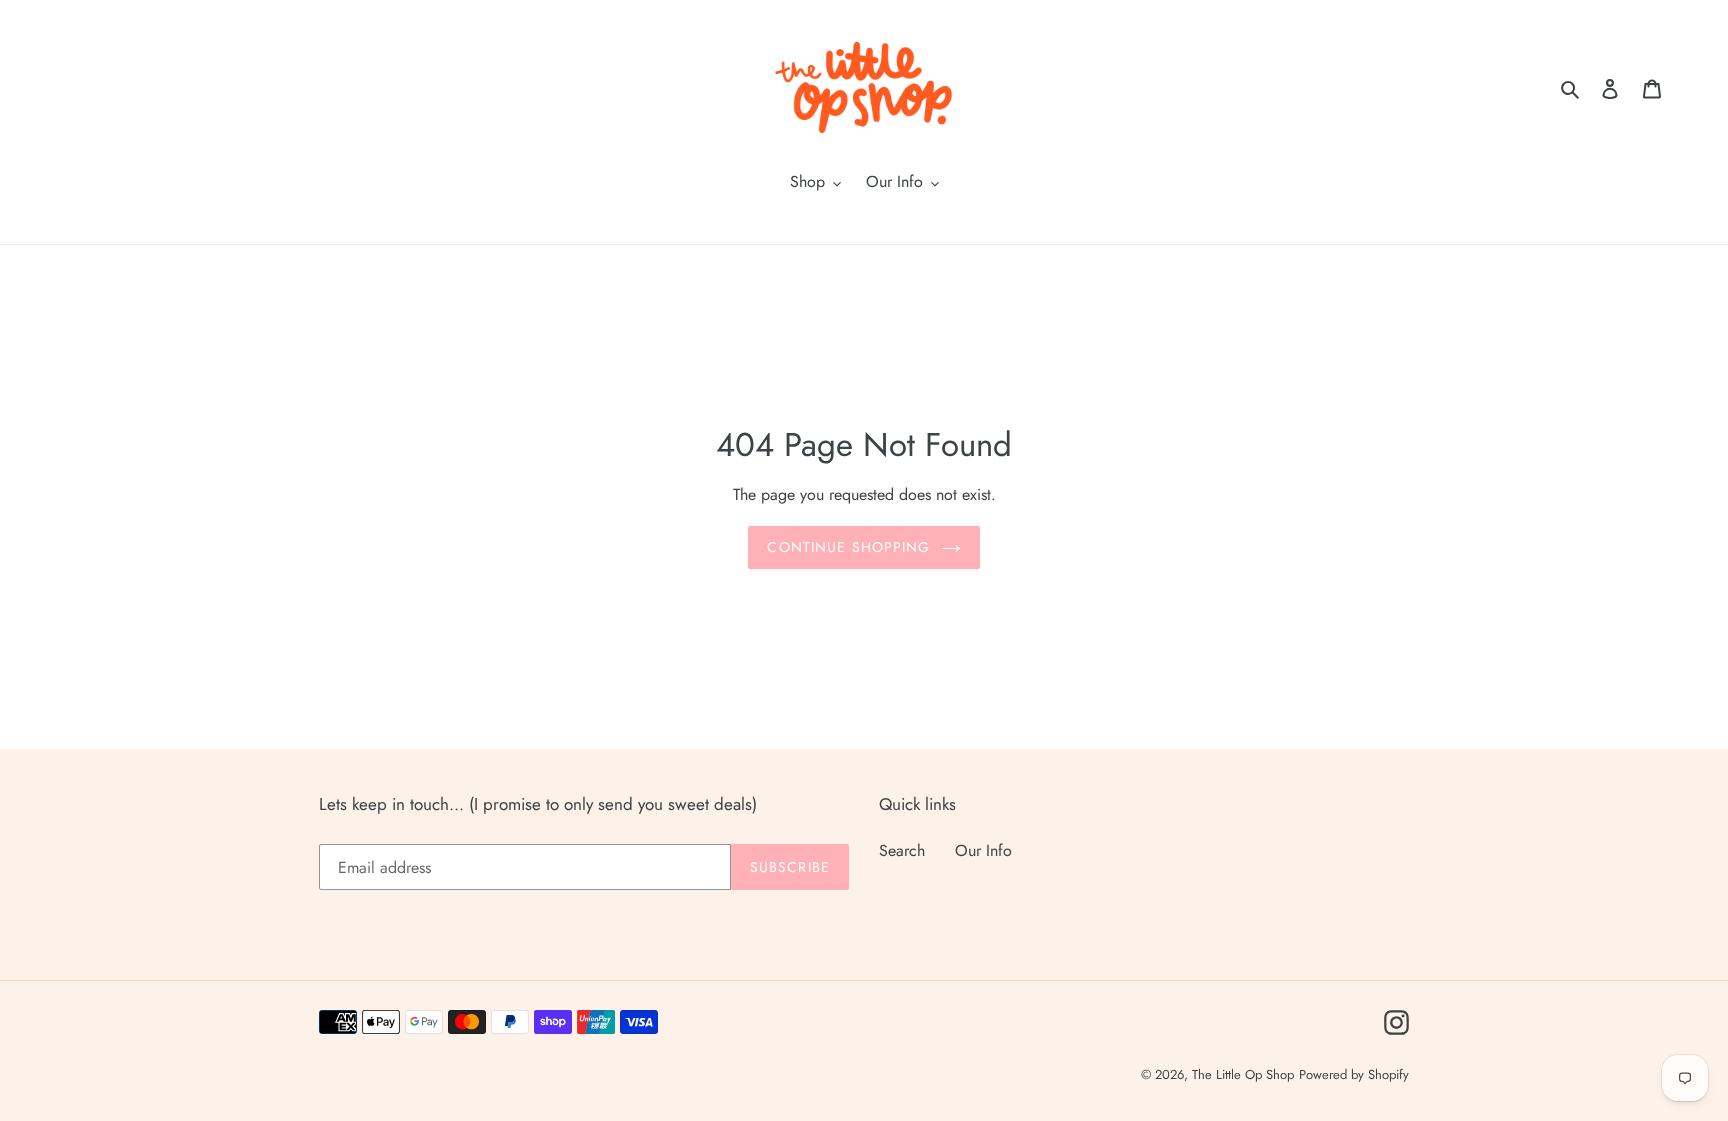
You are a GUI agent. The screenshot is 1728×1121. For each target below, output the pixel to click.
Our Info (983, 850)
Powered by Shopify (1354, 1074)
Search (902, 850)
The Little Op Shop (1243, 1074)
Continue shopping (848, 547)
